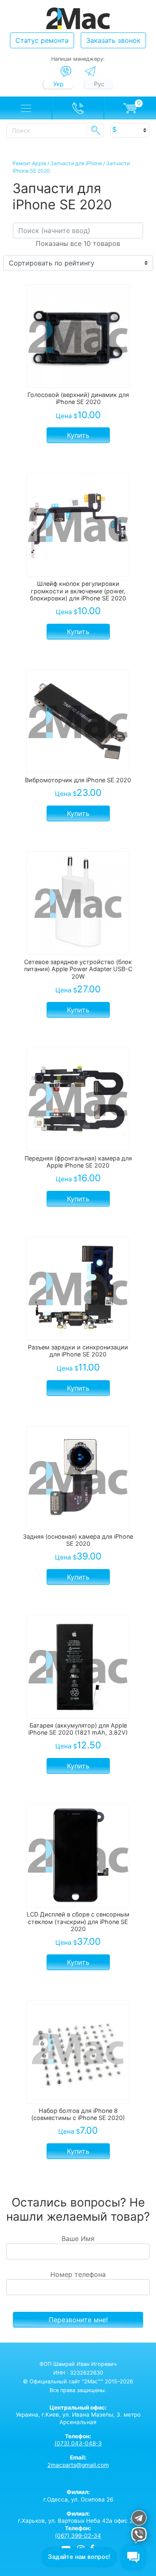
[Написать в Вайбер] (66, 72)
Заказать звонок (113, 40)
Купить (78, 435)
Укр (58, 84)
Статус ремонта (42, 40)
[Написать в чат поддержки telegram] (139, 2519)
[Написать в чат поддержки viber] (139, 2536)
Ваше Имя (78, 2239)
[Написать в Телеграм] (90, 71)
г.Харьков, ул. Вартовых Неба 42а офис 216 (78, 2517)
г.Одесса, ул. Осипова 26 (78, 2496)
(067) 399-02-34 (78, 2536)
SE (96, 130)
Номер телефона (78, 2274)
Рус (99, 84)
